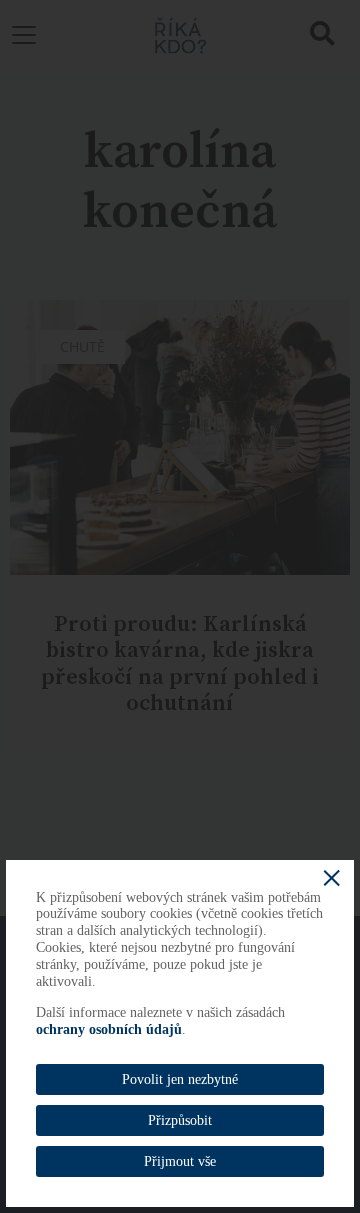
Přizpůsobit (180, 1120)
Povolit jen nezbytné (180, 1079)
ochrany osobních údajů (109, 1029)
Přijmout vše (180, 1161)
